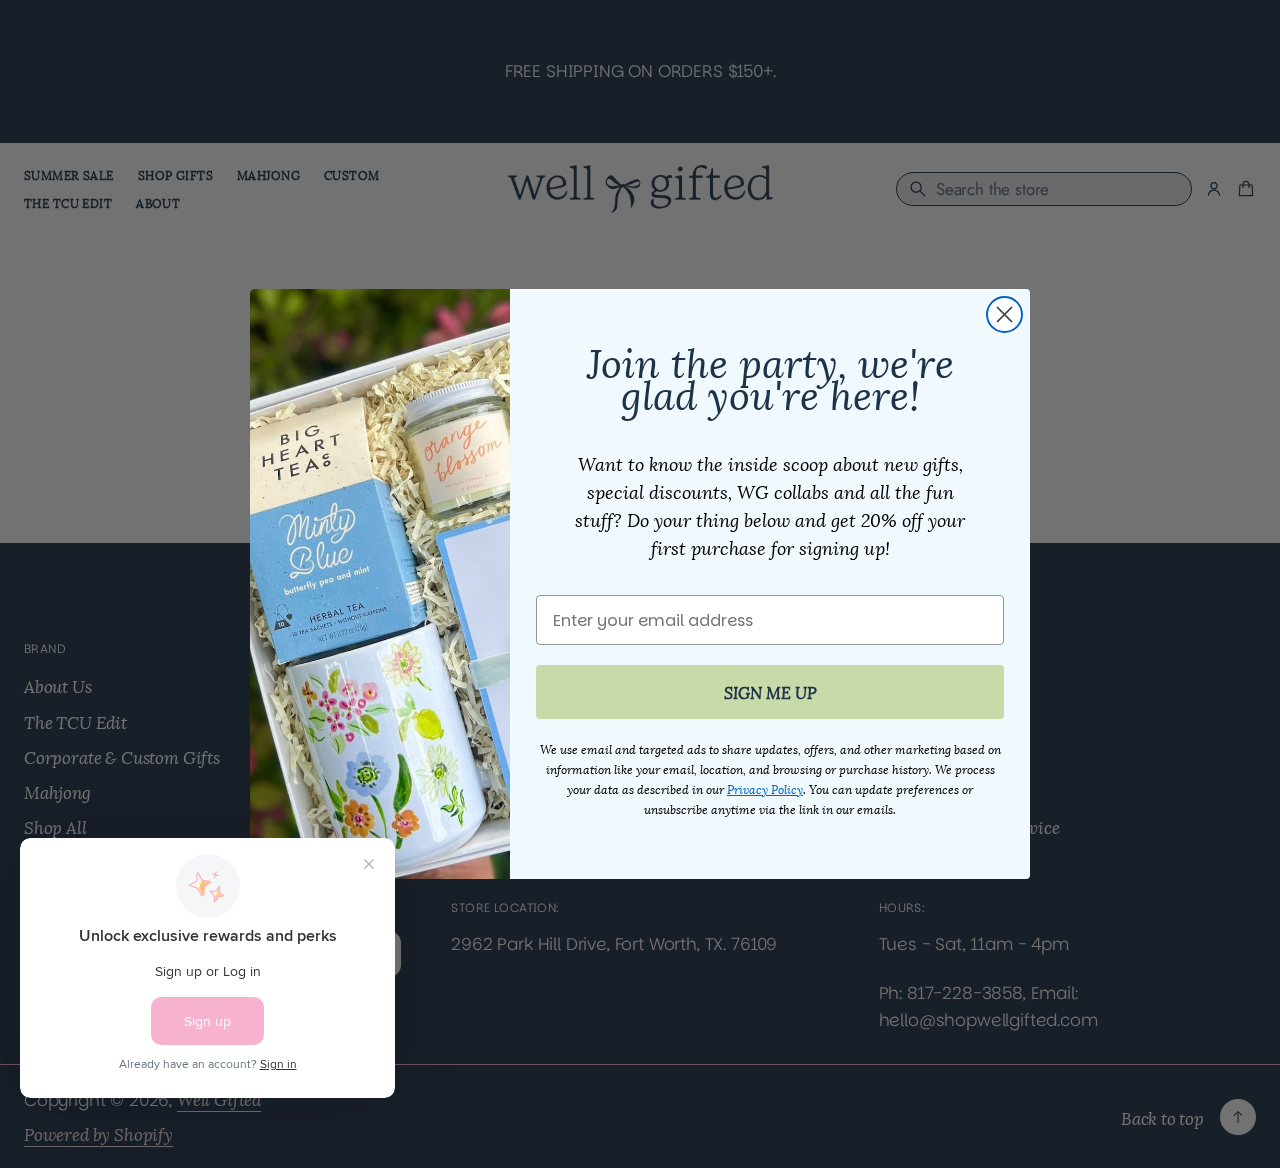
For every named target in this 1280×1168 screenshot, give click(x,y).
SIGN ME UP (770, 691)
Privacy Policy (765, 788)
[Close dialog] (1004, 314)
